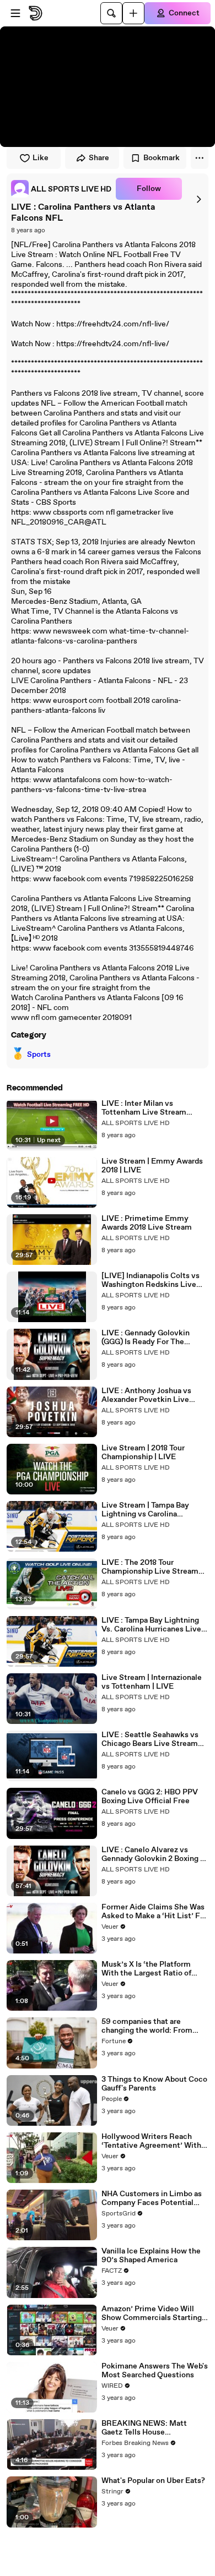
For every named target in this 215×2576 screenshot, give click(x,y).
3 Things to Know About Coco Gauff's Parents (154, 2084)
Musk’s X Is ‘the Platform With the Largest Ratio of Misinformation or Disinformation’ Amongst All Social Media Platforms (152, 1969)
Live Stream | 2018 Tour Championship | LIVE (143, 1453)
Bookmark (162, 158)
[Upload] (133, 13)
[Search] (111, 13)
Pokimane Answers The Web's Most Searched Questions (155, 2371)
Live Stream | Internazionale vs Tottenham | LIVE (152, 1682)
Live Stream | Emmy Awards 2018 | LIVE (152, 1166)
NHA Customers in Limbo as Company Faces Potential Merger (152, 2198)
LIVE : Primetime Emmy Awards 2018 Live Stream (147, 1223)
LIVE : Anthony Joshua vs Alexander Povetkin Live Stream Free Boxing (146, 1395)
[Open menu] (15, 13)
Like (41, 158)
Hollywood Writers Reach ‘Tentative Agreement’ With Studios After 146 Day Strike (152, 2141)
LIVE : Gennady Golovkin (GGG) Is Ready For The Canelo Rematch (146, 1338)
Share (99, 158)
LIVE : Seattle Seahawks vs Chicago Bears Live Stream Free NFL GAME (150, 1739)
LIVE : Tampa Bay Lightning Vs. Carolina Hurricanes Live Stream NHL (151, 1625)
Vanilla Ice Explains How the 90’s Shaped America (151, 2256)
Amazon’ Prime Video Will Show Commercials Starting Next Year (152, 2313)
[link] (61, 189)
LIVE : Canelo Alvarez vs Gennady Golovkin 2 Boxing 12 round (154, 1854)
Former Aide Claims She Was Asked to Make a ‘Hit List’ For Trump (154, 1912)
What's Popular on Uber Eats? (153, 2481)
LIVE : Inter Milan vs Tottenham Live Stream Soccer (144, 1108)
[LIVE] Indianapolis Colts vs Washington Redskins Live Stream (150, 1280)
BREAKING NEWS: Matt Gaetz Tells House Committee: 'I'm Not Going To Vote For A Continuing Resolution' (154, 2428)
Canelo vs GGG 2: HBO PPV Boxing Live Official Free (150, 1797)
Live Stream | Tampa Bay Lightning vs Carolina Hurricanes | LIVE (145, 1510)
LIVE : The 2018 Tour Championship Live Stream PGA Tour (150, 1567)
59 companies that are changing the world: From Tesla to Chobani (147, 2026)
